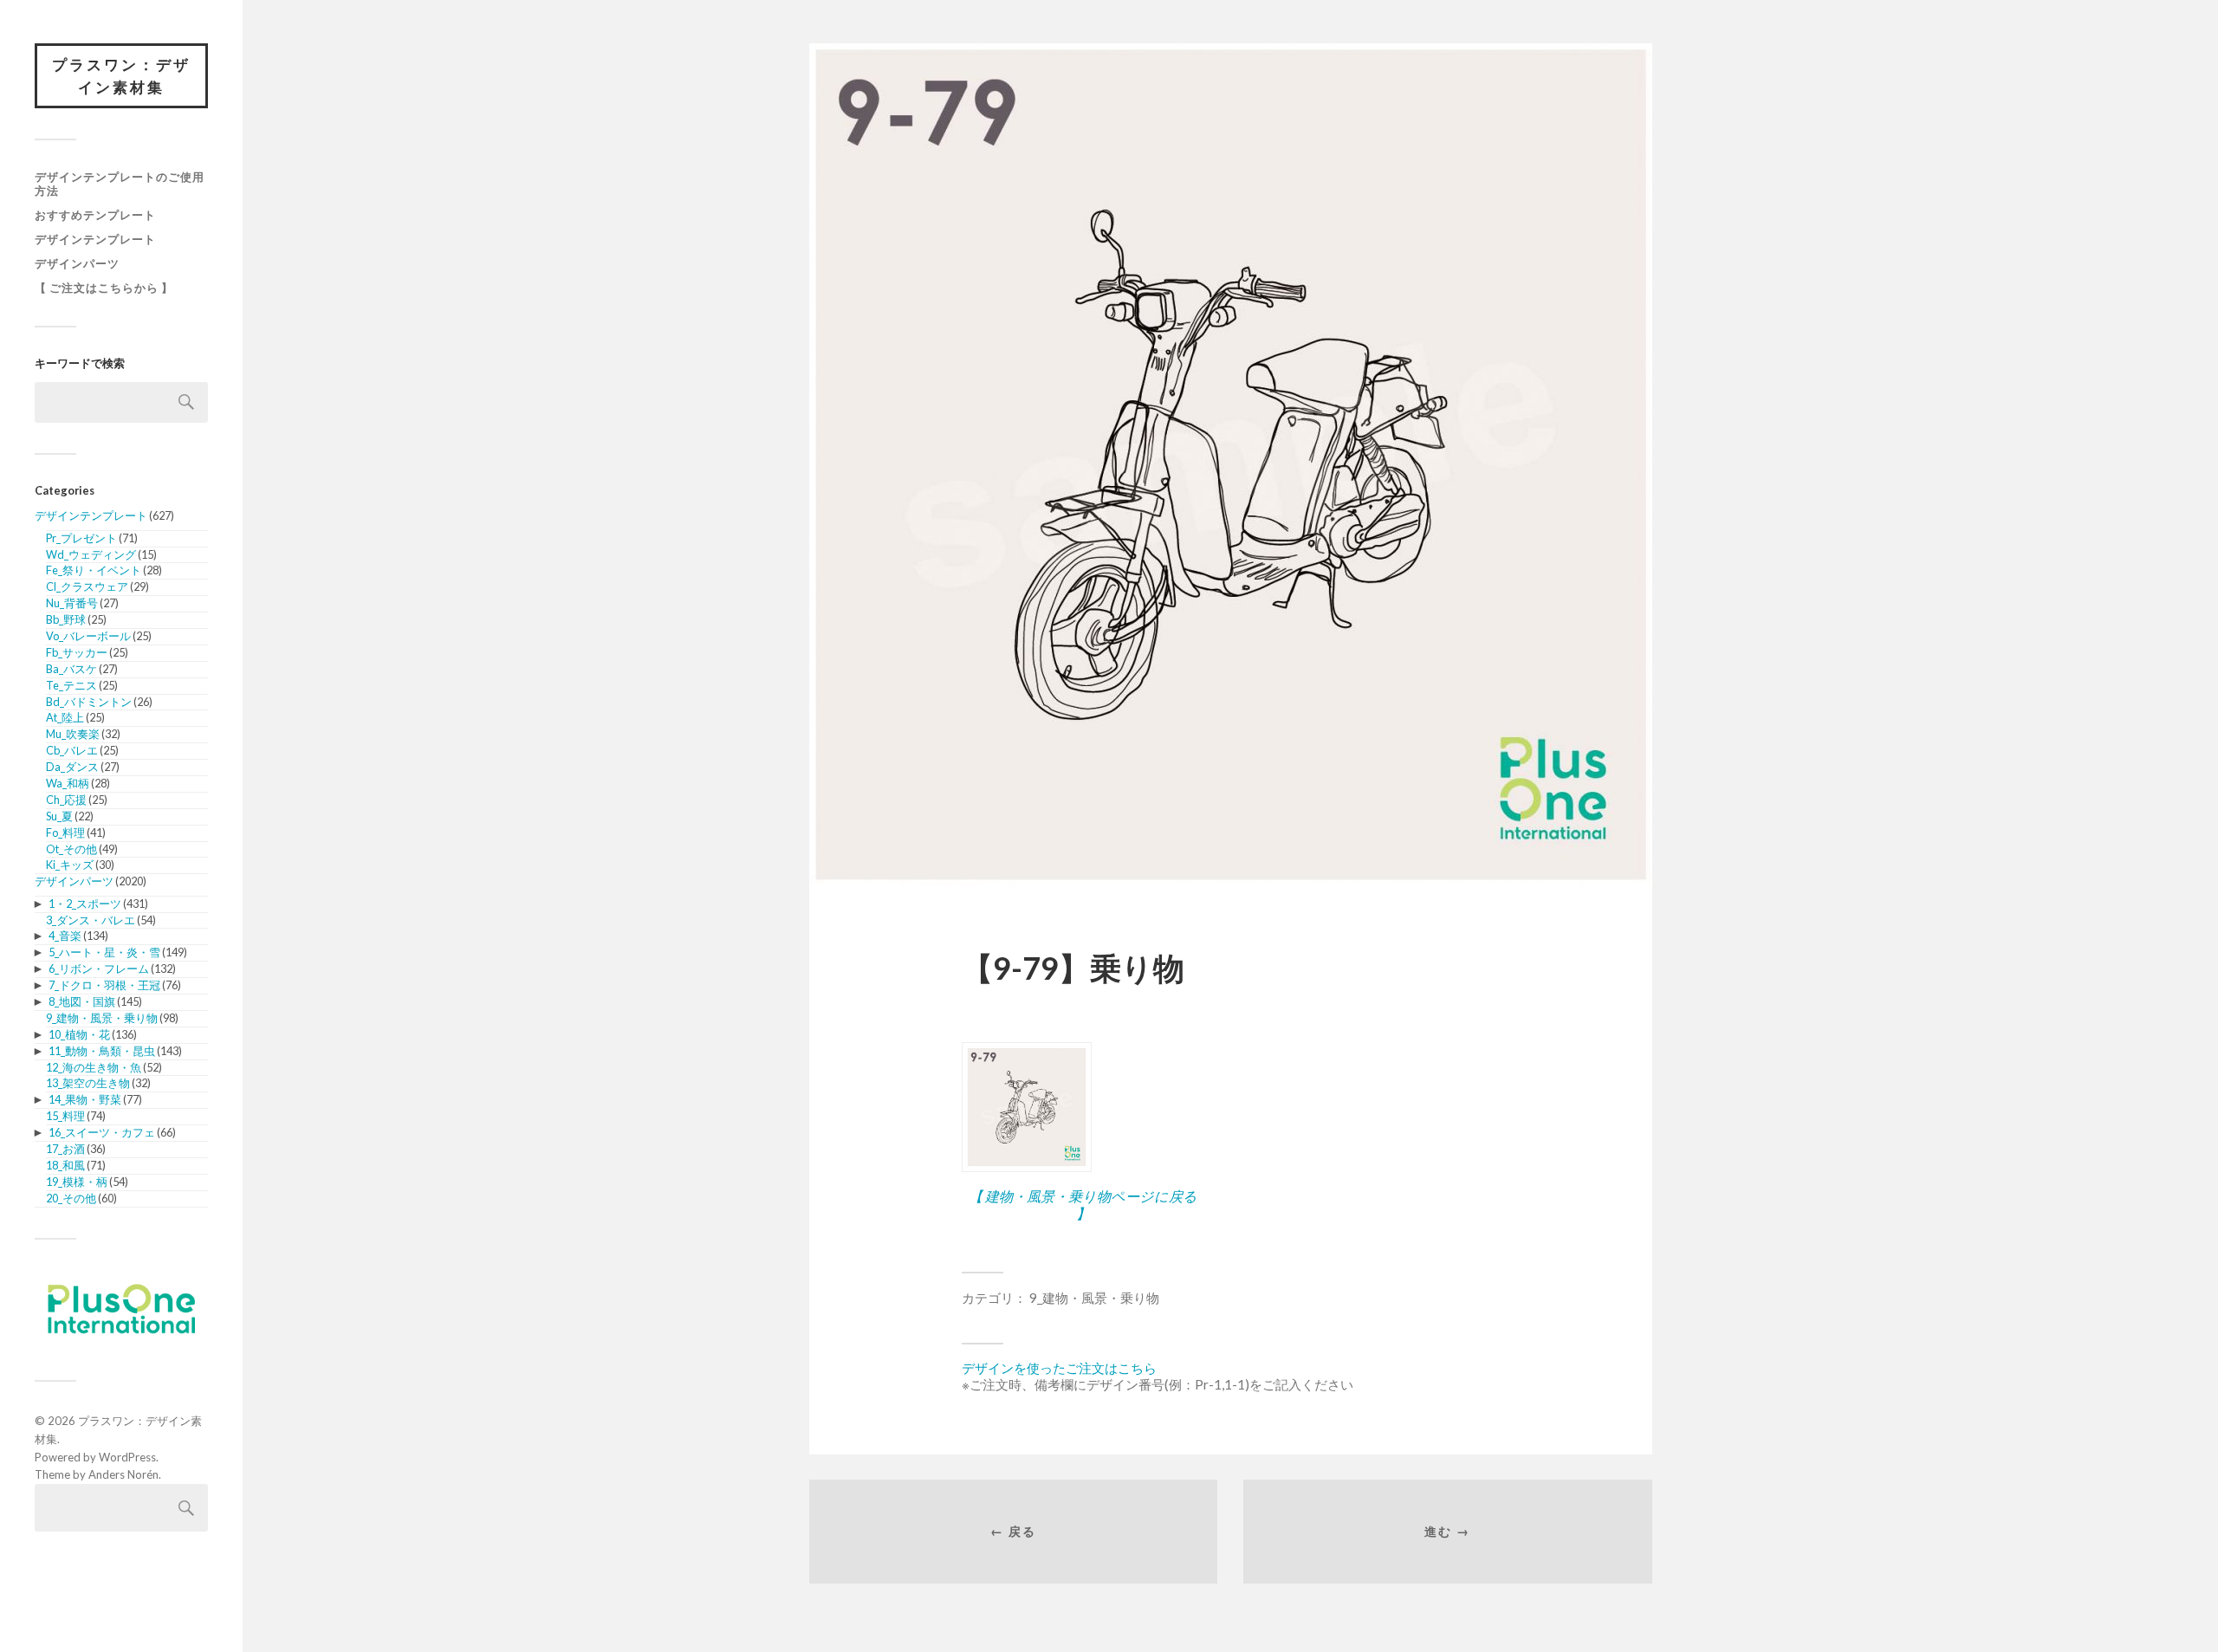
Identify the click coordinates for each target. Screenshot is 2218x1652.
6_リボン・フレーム (99, 969)
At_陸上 (65, 717)
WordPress (127, 1457)
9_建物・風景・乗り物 (102, 1018)
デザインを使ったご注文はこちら (1059, 1368)
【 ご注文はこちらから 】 (104, 288)
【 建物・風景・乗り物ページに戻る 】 (1083, 1204)
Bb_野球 (66, 619)
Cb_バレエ (72, 750)
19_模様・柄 (77, 1182)
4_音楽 (65, 936)
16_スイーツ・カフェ (102, 1132)
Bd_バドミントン (89, 702)
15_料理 (65, 1116)
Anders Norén (123, 1474)
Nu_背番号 (72, 603)
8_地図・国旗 (82, 1001)
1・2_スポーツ (85, 904)
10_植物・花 (79, 1034)
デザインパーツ (77, 263)
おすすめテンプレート (95, 215)
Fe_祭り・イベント (94, 570)
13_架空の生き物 (88, 1083)
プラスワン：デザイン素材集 (121, 76)
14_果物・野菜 (85, 1099)
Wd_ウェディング (91, 554)
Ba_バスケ (71, 669)
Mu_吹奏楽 (73, 734)
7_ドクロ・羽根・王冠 (104, 985)
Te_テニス (71, 685)
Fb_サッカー (77, 652)
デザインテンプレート (95, 239)
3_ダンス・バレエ (91, 920)
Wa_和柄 (68, 783)
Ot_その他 (71, 849)
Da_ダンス (72, 767)
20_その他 (71, 1198)
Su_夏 (59, 816)
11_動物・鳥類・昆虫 (102, 1051)
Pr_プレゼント (81, 538)
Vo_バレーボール (88, 636)
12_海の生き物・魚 (94, 1067)
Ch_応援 (66, 800)
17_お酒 (65, 1149)
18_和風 (65, 1165)
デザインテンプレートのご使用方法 (120, 184)
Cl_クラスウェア (87, 586)
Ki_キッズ (70, 865)
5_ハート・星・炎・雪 (104, 952)
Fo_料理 (65, 832)
